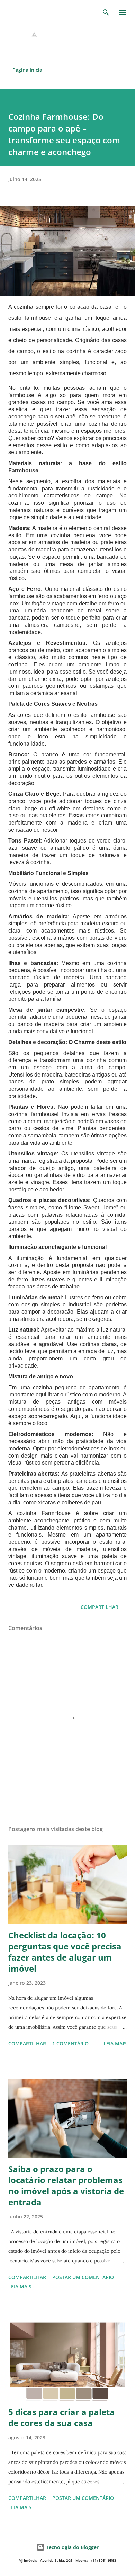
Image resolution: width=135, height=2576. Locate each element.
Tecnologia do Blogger (72, 2547)
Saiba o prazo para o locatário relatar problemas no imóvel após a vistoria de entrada (66, 2185)
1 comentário (70, 2043)
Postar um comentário (83, 2277)
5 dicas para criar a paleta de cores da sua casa (62, 2417)
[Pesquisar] (106, 12)
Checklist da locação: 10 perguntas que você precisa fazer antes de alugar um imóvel (65, 1952)
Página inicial (28, 70)
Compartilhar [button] (100, 1607)
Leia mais (115, 2043)
